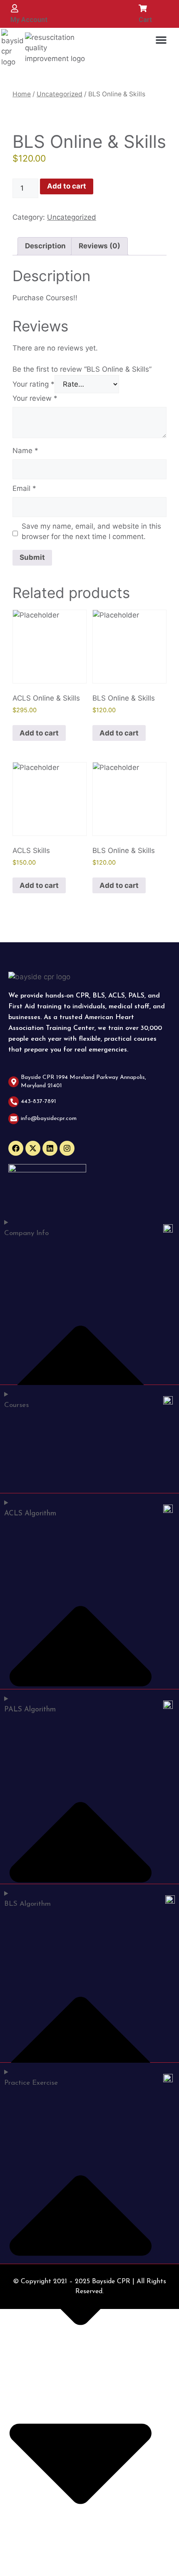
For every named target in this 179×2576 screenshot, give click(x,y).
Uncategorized (60, 94)
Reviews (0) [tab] (99, 246)
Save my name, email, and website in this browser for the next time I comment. (91, 532)
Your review (35, 398)
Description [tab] (45, 246)
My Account (29, 20)
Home (22, 94)
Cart (145, 20)
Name (25, 451)
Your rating (34, 384)
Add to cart (67, 186)
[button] (161, 40)
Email (24, 488)
